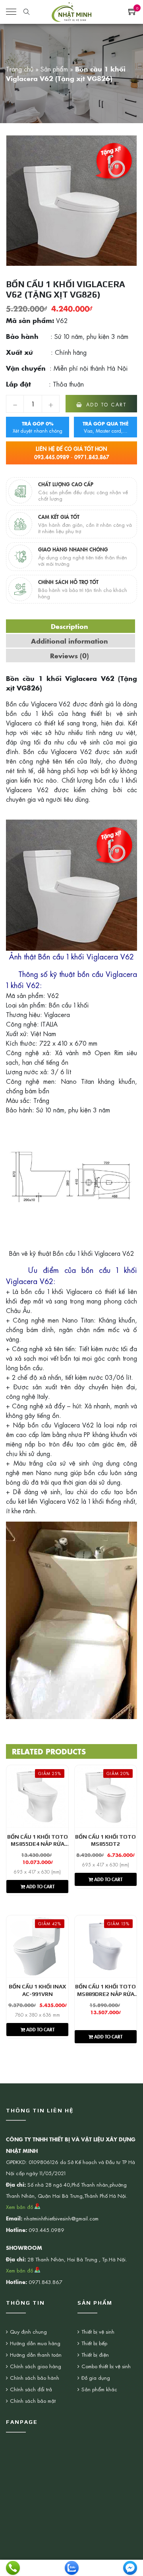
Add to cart (106, 404)
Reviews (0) (70, 656)
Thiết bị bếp (94, 2343)
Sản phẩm (54, 69)
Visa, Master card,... (106, 427)
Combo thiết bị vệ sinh (106, 2366)
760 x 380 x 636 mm (38, 2015)
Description (70, 626)
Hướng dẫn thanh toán (36, 2355)
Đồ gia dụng (96, 2378)
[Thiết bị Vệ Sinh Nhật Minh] (71, 11)
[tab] (70, 626)
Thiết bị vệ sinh (98, 2331)
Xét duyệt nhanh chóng (38, 427)
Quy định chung (28, 2331)
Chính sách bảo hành (35, 2378)
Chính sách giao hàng (36, 2366)
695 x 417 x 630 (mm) (37, 1872)
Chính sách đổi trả (31, 2389)
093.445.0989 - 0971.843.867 (72, 453)
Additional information (70, 641)
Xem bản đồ (20, 2207)
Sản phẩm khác (99, 2389)
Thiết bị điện (95, 2355)
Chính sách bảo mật (33, 2401)
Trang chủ (20, 69)
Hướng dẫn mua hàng (35, 2343)
